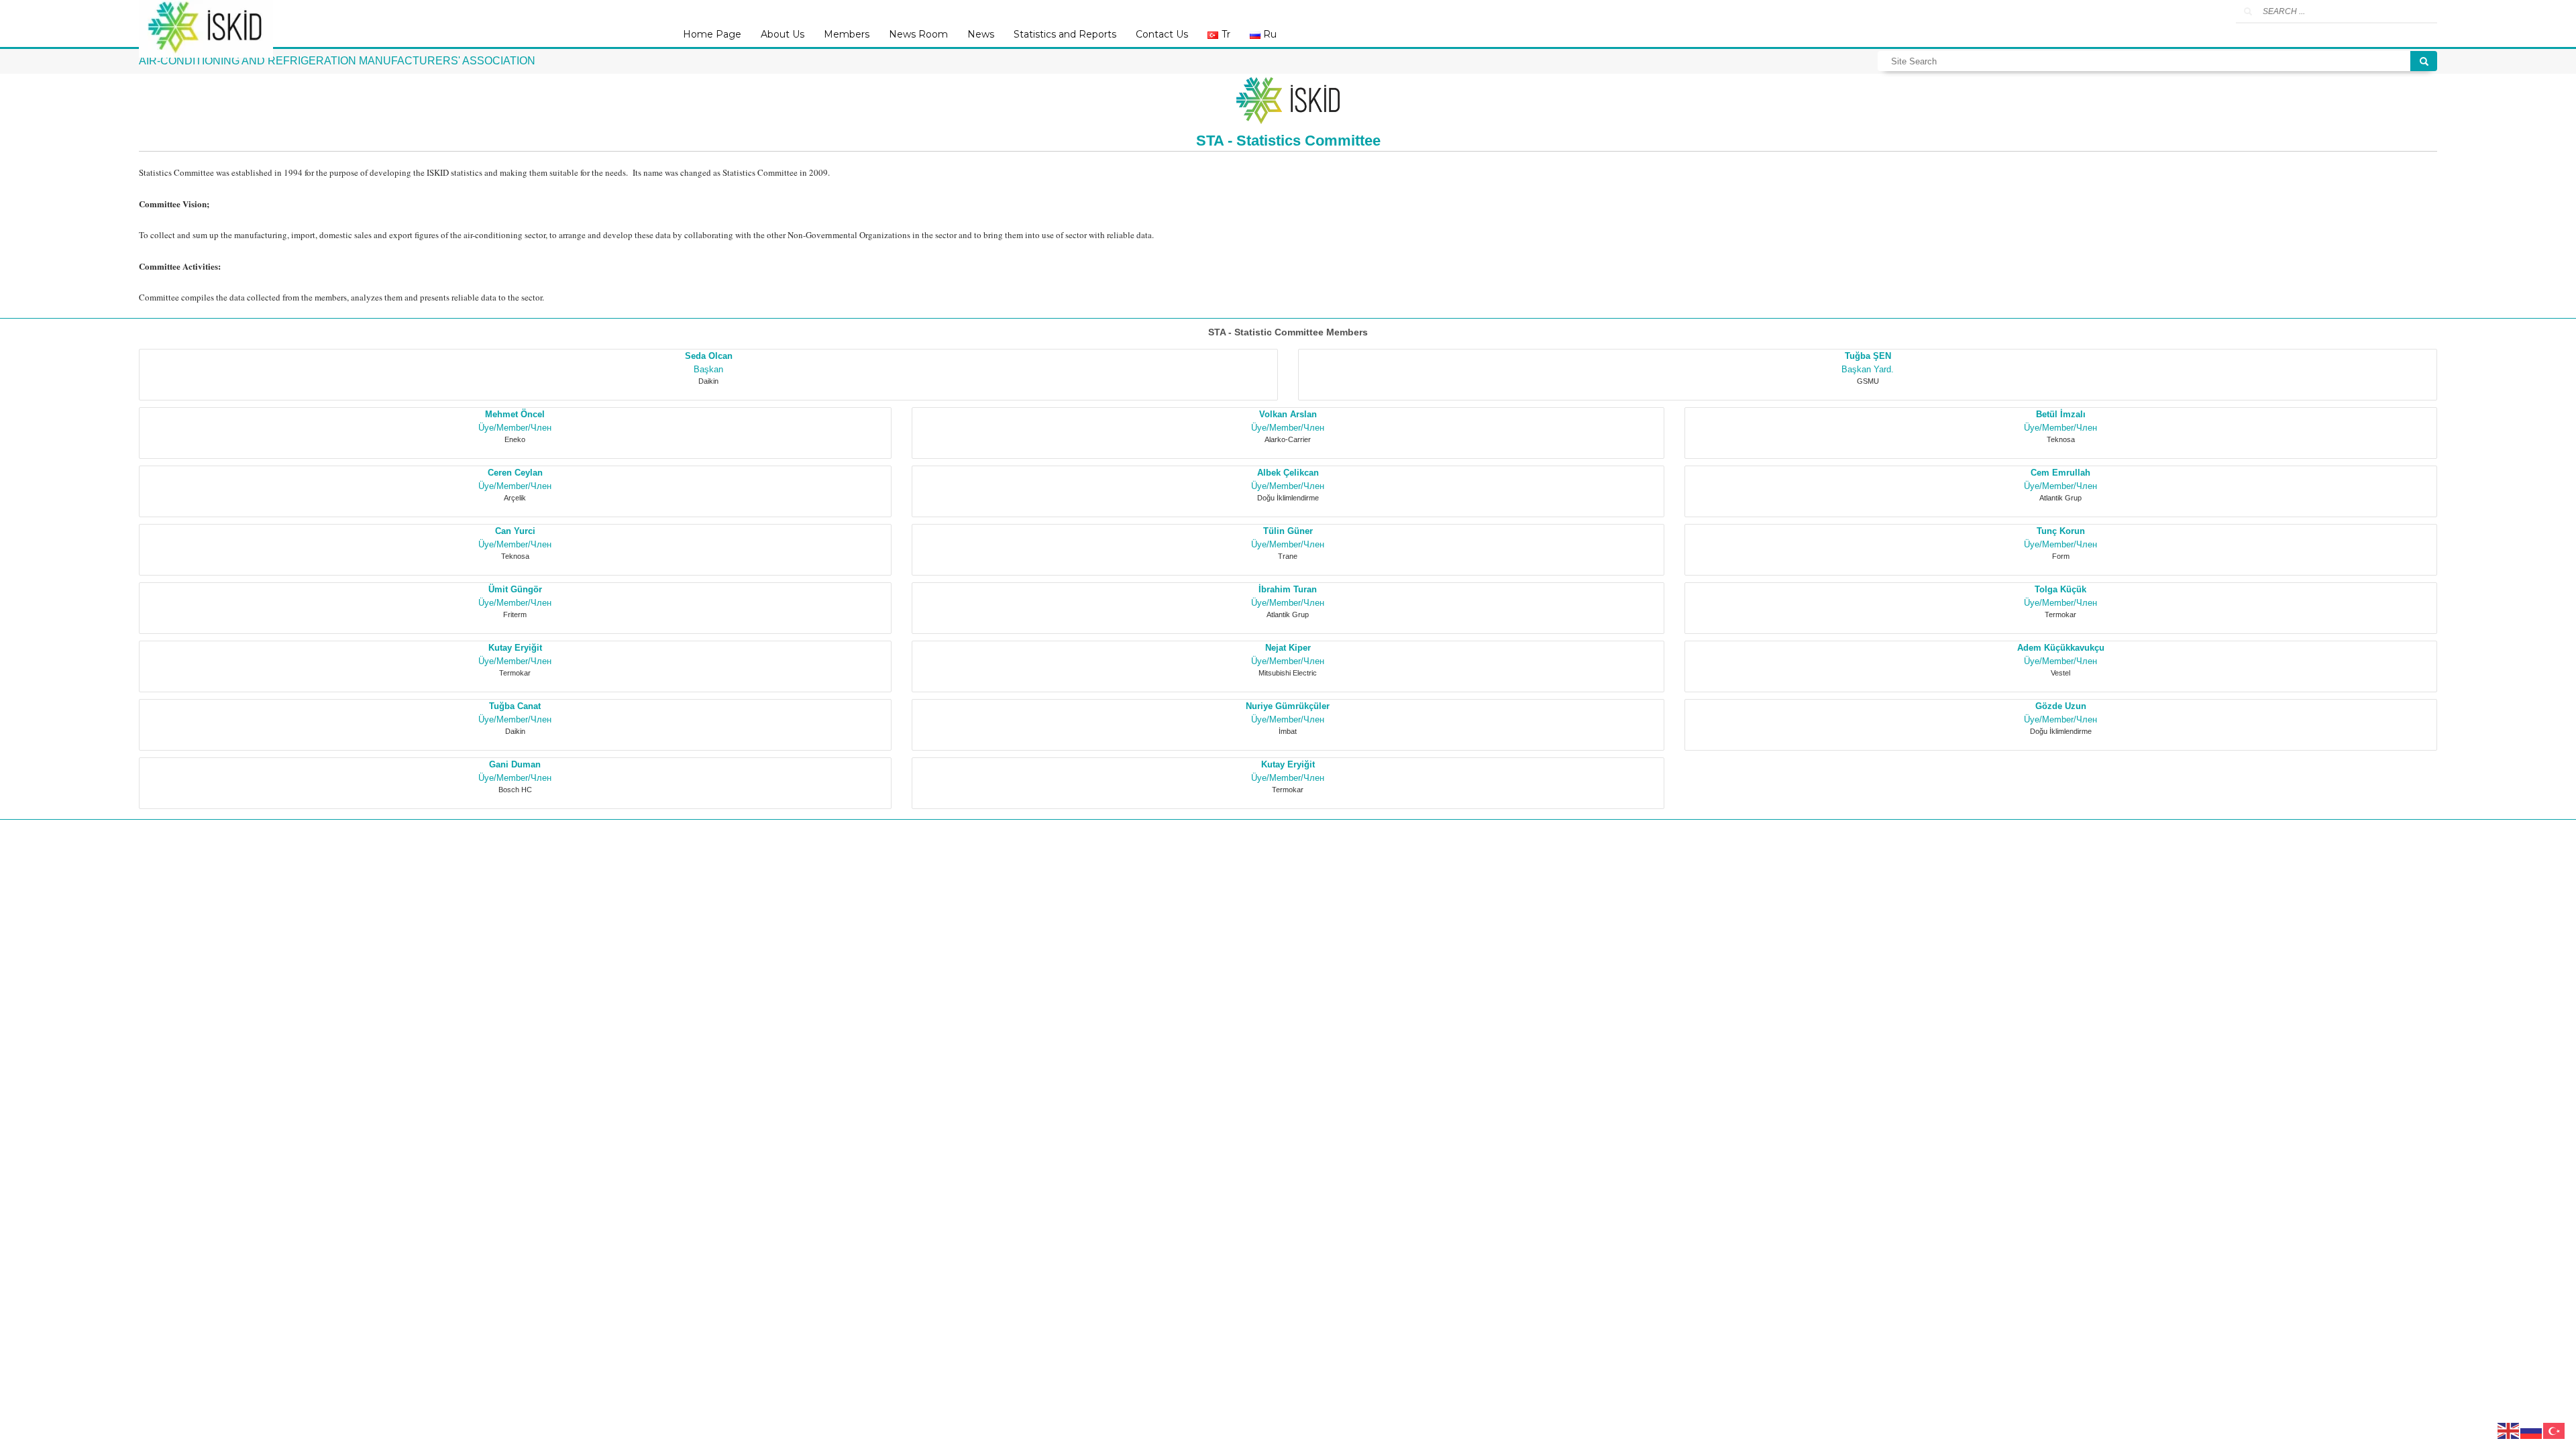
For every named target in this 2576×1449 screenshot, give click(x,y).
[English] (2509, 1430)
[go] (2248, 11)
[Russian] (2532, 1430)
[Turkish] (2555, 1430)
